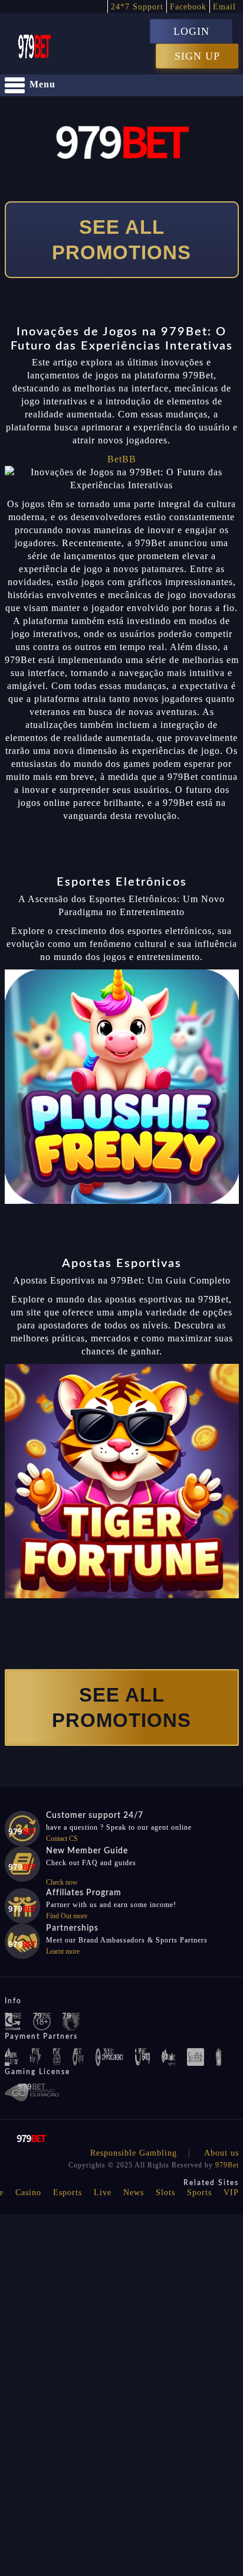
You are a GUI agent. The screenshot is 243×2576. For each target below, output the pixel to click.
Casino (28, 2193)
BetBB (122, 459)
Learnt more (63, 1951)
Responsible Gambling (134, 2153)
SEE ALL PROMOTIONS (121, 240)
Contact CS (62, 1839)
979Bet (227, 2165)
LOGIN (191, 31)
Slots (165, 2193)
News (134, 2193)
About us (221, 2153)
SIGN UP (197, 56)
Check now (62, 1882)
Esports (68, 2193)
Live (103, 2193)
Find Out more (67, 1916)
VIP (231, 2193)
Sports (199, 2193)
